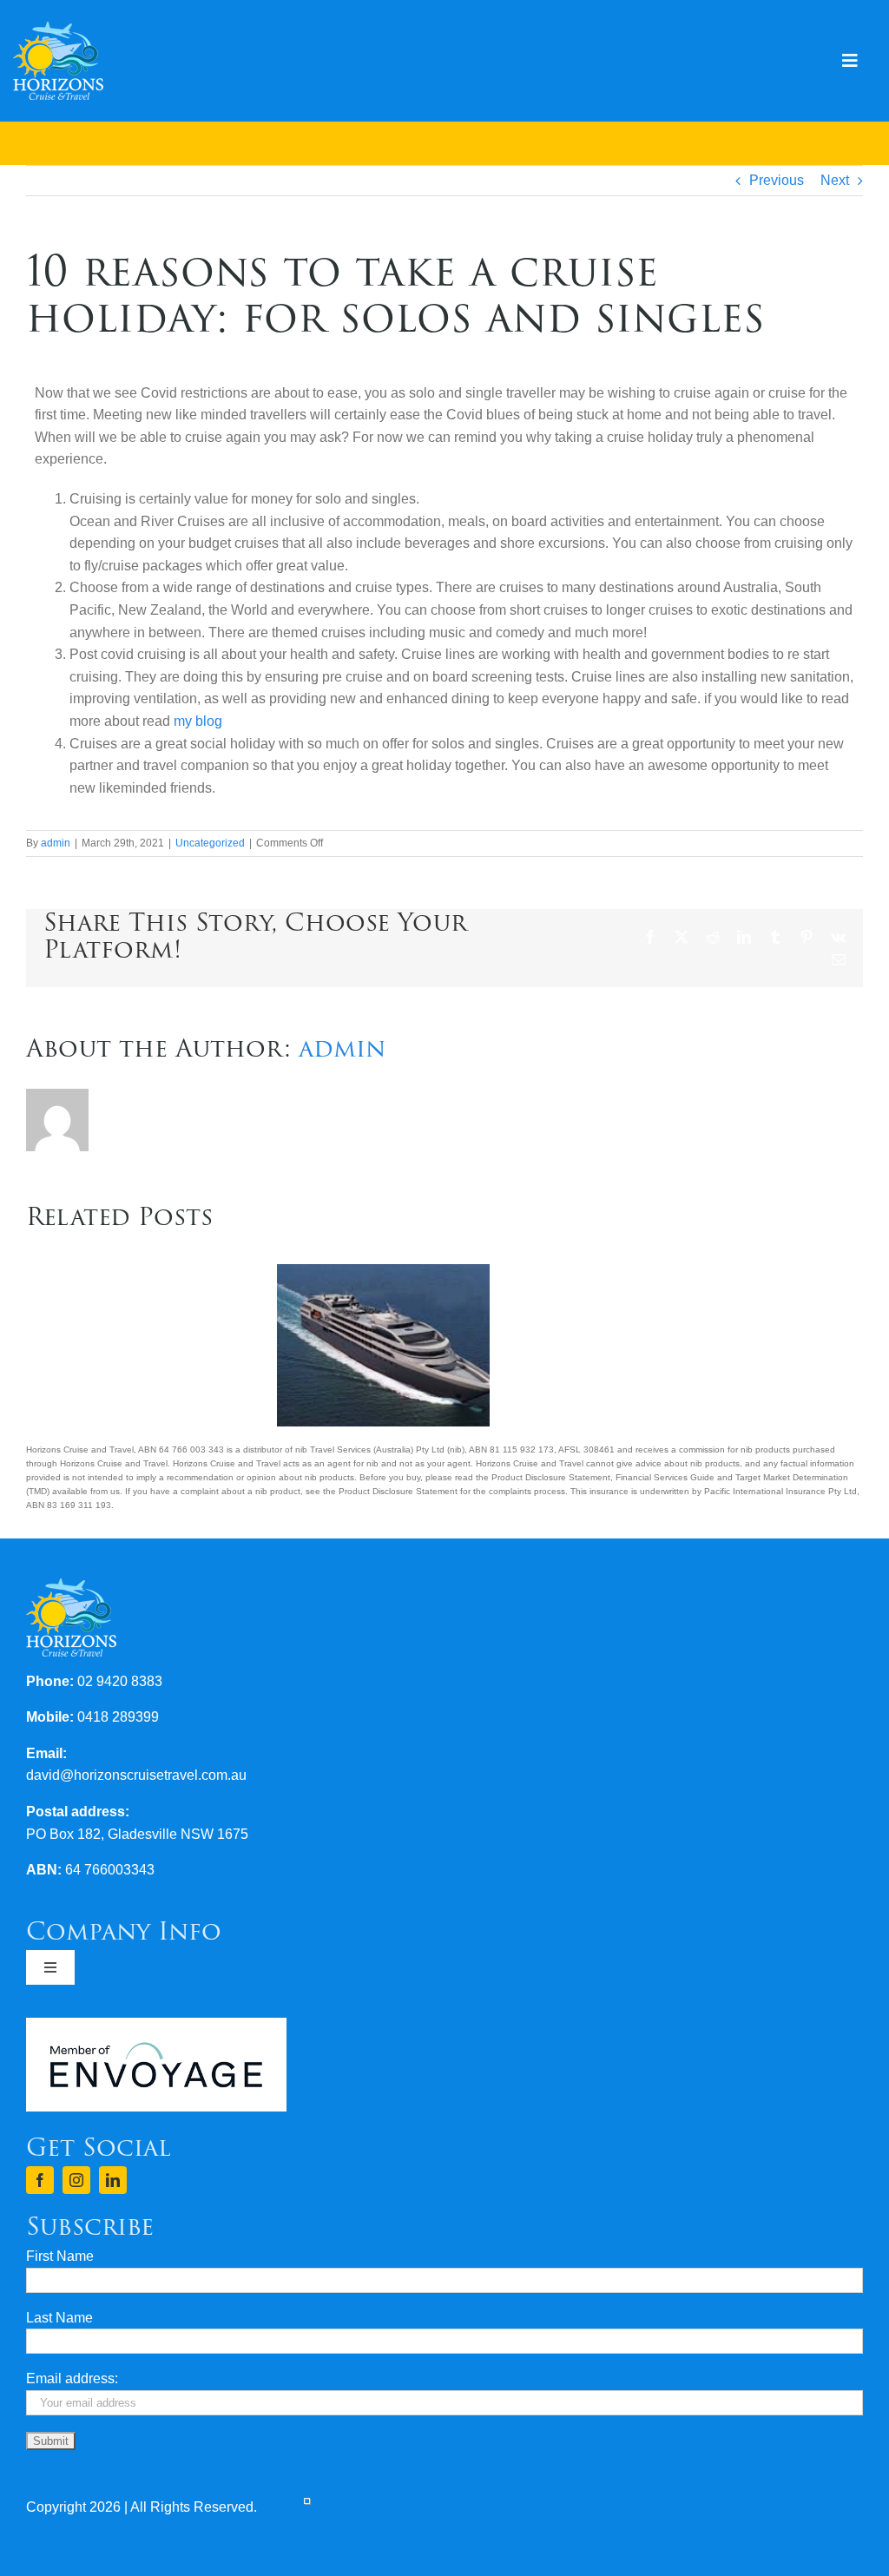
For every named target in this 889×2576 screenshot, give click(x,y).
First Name (60, 2256)
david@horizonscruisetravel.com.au (136, 1775)
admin (56, 843)
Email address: (72, 2378)
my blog (200, 721)
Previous (777, 180)
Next (835, 180)
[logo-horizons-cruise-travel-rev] (58, 28)
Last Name (59, 2318)
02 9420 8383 (120, 1681)
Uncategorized (210, 843)
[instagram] (76, 2180)
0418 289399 (118, 1717)
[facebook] (40, 2180)
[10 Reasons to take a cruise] (383, 1272)
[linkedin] (113, 2180)
